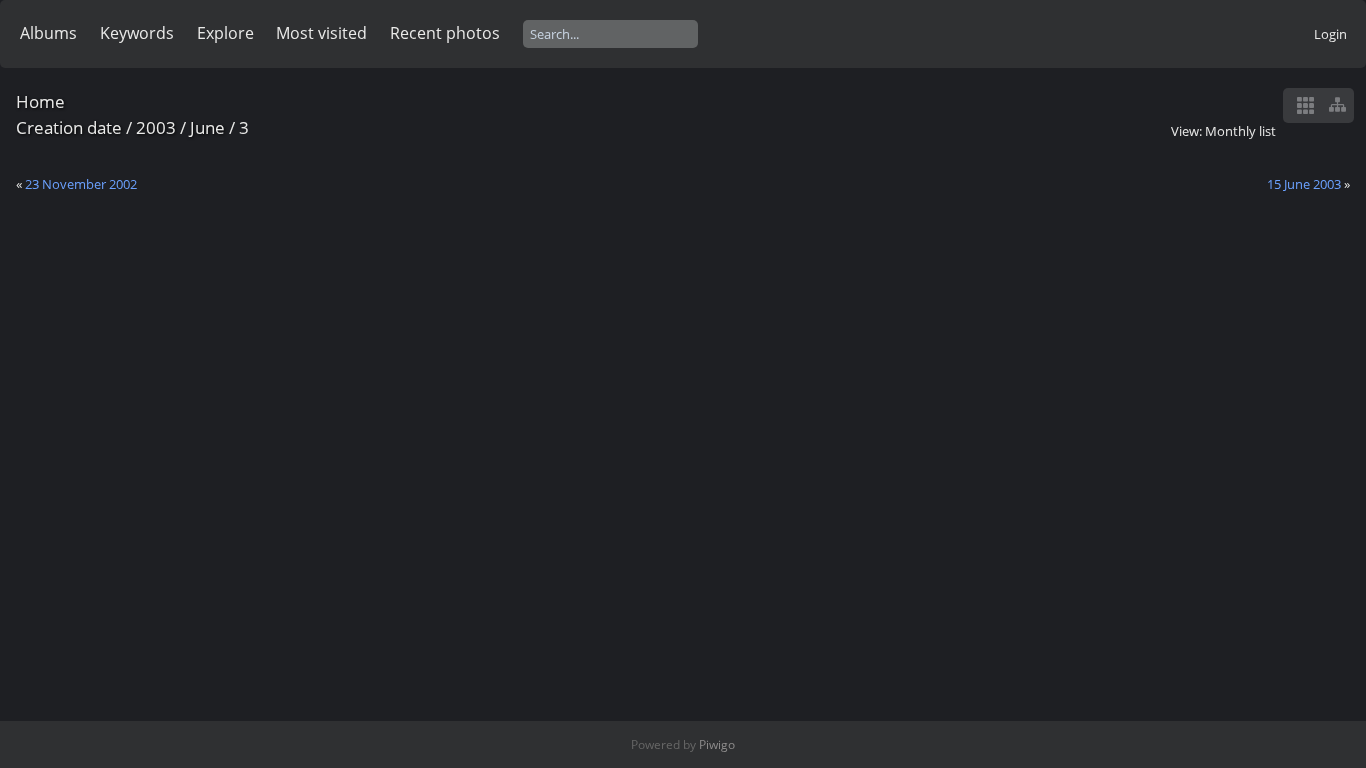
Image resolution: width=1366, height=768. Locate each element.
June (207, 127)
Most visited (321, 33)
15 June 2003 (1304, 184)
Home (40, 101)
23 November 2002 (81, 184)
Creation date (69, 127)
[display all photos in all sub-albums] (1305, 105)
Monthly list (1240, 131)
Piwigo (717, 744)
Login (1330, 34)
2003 (156, 127)
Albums (48, 33)
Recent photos (445, 33)
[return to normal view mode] (1337, 105)
